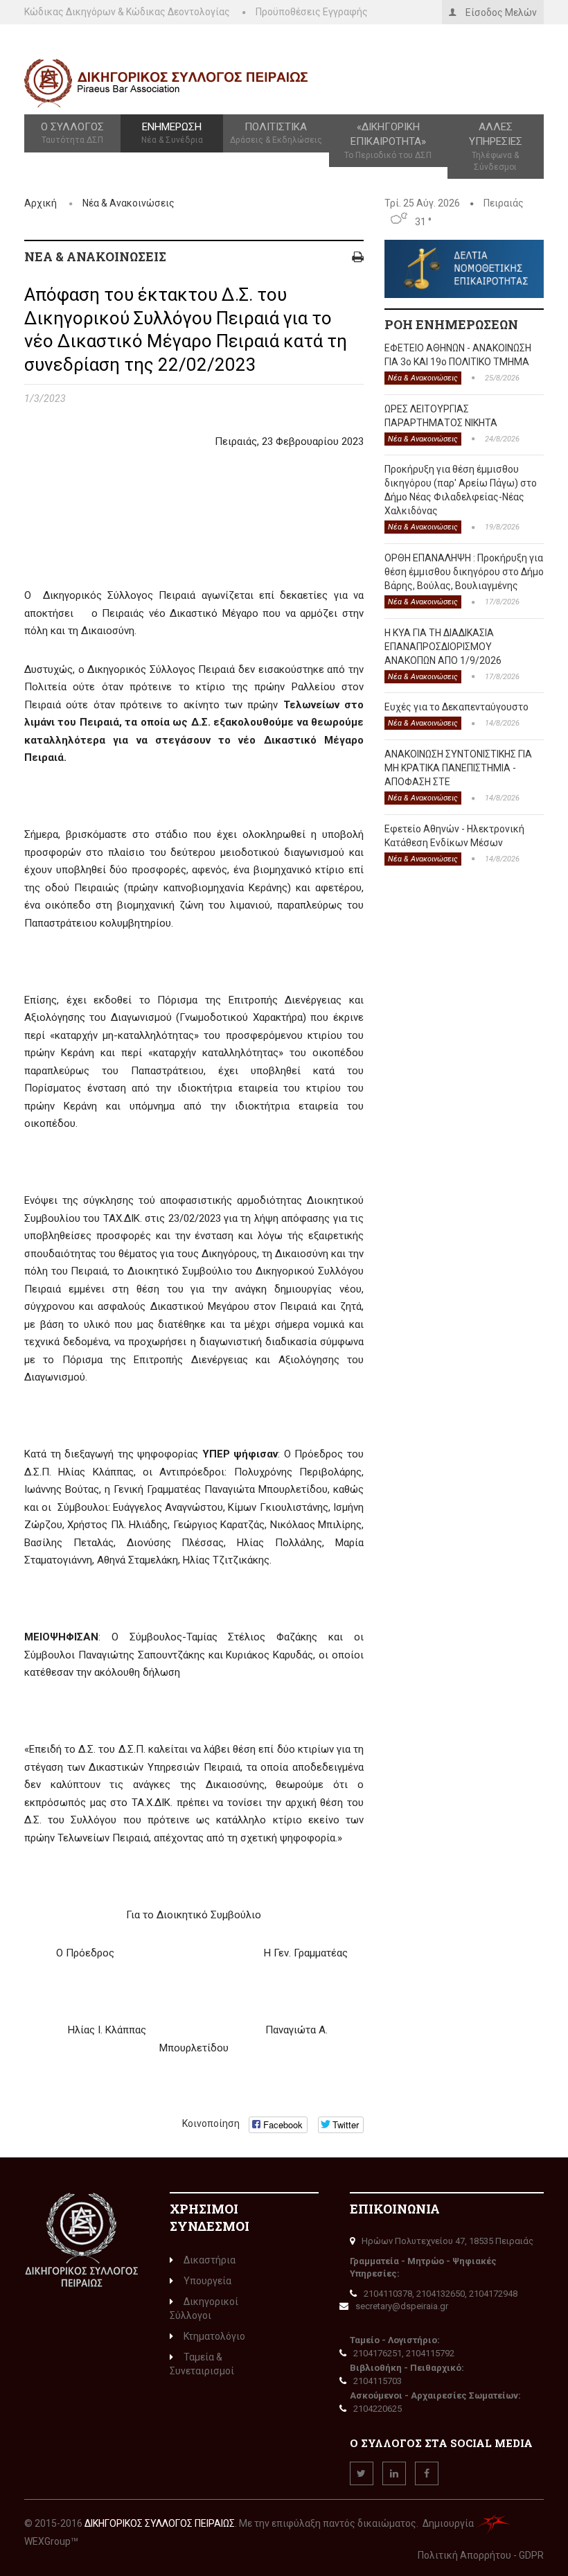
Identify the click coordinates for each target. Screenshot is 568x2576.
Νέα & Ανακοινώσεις (128, 203)
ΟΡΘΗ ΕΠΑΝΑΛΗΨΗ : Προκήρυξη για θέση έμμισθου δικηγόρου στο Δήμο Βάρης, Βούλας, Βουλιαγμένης (464, 572)
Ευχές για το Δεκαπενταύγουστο (456, 707)
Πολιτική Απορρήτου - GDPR (481, 2555)
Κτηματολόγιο (214, 2336)
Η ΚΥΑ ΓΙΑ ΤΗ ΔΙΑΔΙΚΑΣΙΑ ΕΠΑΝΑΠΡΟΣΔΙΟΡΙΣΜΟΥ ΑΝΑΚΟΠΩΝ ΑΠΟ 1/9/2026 (443, 647)
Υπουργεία (207, 2281)
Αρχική (41, 203)
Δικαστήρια (210, 2260)
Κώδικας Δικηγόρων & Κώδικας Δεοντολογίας (127, 12)
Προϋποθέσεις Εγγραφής (312, 12)
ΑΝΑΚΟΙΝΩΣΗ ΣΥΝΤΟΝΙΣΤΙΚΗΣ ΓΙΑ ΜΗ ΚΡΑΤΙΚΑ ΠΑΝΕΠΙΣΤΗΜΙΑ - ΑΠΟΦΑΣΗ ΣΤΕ (458, 768)
